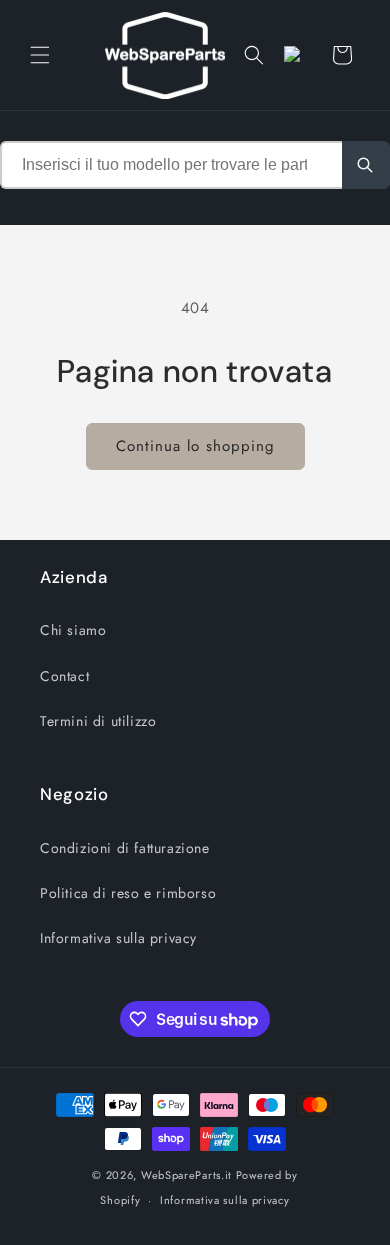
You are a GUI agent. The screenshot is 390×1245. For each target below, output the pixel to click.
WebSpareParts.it (186, 1175)
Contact (64, 676)
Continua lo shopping (195, 446)
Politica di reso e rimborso (128, 893)
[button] (40, 55)
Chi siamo (73, 630)
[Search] (366, 165)
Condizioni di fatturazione (125, 848)
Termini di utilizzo (98, 721)
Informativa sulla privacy (118, 938)
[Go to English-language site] (298, 55)
